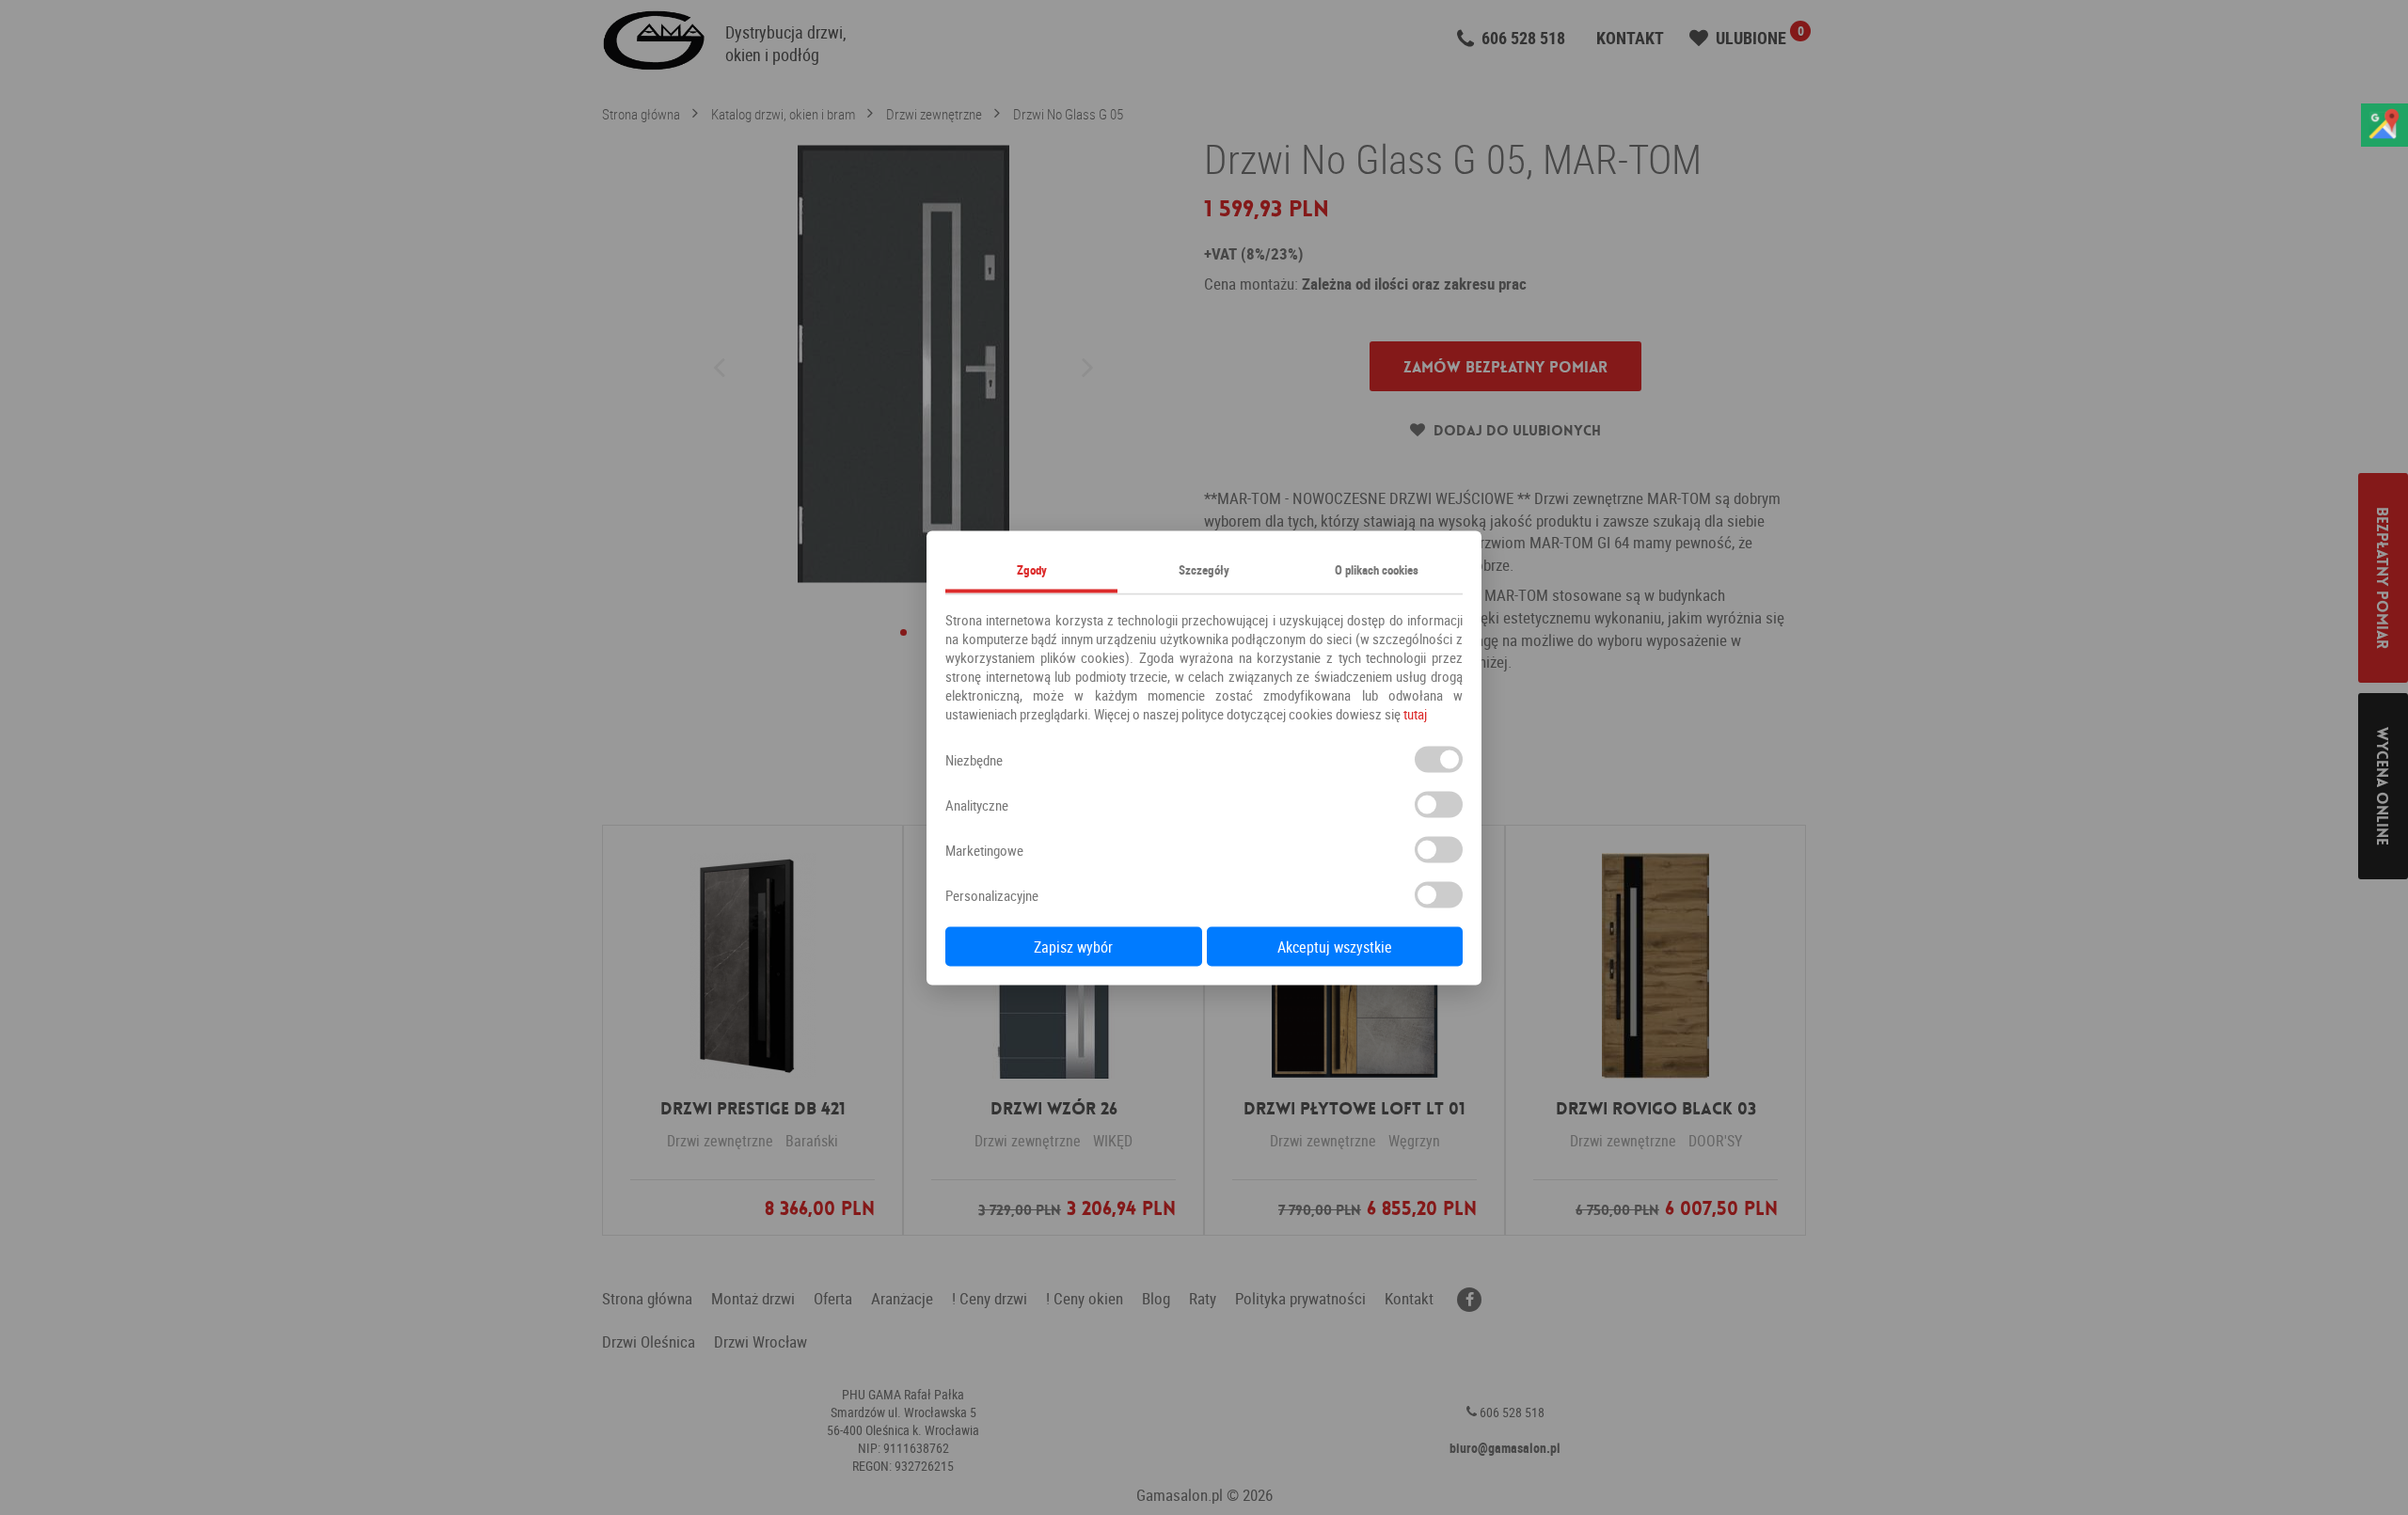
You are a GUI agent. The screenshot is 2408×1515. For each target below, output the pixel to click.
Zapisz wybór (1073, 946)
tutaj (1415, 713)
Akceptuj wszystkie (1335, 946)
